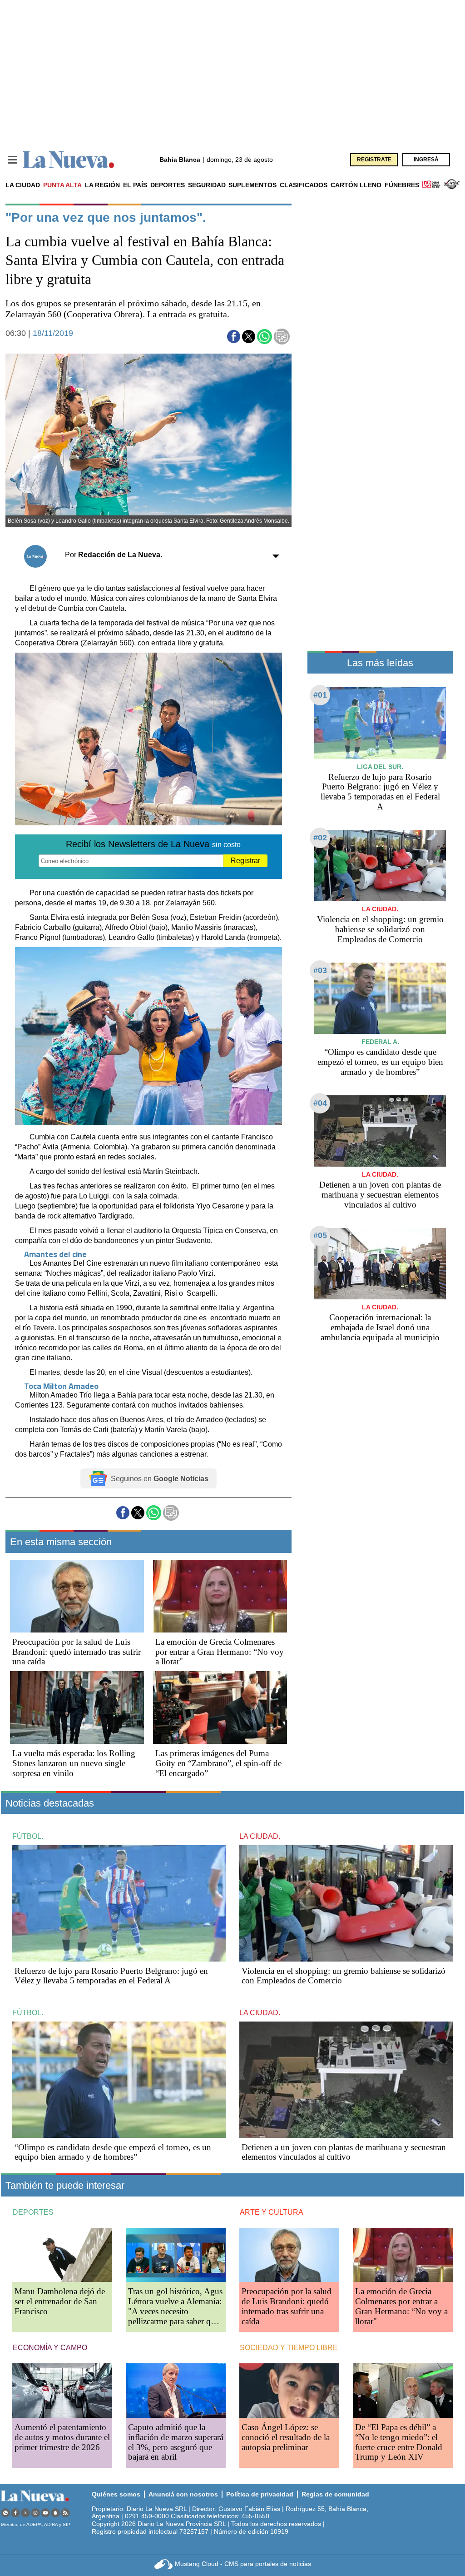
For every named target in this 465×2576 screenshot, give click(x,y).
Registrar (245, 861)
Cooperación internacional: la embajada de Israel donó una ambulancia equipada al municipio (380, 1327)
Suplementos (252, 185)
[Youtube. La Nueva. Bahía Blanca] (45, 2513)
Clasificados (304, 185)
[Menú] (12, 160)
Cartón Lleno (356, 185)
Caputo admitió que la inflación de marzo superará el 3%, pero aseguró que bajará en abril (176, 2442)
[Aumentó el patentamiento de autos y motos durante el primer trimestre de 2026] (62, 2390)
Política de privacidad (260, 2494)
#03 (320, 970)
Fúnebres (402, 185)
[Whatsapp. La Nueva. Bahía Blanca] (5, 2513)
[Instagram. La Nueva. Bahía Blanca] (35, 2513)
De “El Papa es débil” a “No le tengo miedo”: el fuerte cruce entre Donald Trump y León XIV (399, 2442)
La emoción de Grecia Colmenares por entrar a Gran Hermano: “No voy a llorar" (220, 1652)
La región (102, 185)
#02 (320, 838)
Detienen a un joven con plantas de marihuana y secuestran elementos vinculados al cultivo (380, 1195)
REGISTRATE (374, 160)
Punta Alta (62, 185)
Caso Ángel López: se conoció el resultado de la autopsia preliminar (286, 2437)
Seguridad (207, 185)
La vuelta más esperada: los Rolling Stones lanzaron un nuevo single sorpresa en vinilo (74, 1763)
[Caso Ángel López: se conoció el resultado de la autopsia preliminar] (289, 2390)
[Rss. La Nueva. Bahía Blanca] (65, 2513)
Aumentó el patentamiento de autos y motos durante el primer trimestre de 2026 (62, 2437)
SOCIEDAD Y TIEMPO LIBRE (289, 2348)
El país (135, 185)
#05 (320, 1235)
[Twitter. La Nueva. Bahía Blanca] (25, 2513)
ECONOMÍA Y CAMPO (50, 2348)
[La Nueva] (69, 160)
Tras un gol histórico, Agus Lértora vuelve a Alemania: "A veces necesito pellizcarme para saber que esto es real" (175, 2311)
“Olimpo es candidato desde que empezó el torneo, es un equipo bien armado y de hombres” (380, 1062)
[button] (234, 337)
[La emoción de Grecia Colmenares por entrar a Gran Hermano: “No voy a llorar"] (220, 1596)
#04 (320, 1103)
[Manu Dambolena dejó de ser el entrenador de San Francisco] (62, 2255)
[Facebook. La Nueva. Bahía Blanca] (15, 2513)
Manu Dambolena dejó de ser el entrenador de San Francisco (60, 2301)
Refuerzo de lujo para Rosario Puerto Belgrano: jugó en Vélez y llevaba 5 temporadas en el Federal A (380, 792)
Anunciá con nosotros (183, 2494)
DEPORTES (33, 2212)
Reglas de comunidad (335, 2494)
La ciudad (23, 185)
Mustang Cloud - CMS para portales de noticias (243, 2564)
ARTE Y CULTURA (272, 2212)
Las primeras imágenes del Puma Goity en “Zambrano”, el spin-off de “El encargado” (218, 1763)
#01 (320, 695)
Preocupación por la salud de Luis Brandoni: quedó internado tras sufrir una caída (77, 1652)
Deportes (168, 185)
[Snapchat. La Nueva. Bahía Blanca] (55, 2513)
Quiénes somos (116, 2494)
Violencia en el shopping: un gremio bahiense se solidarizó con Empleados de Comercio (380, 929)
